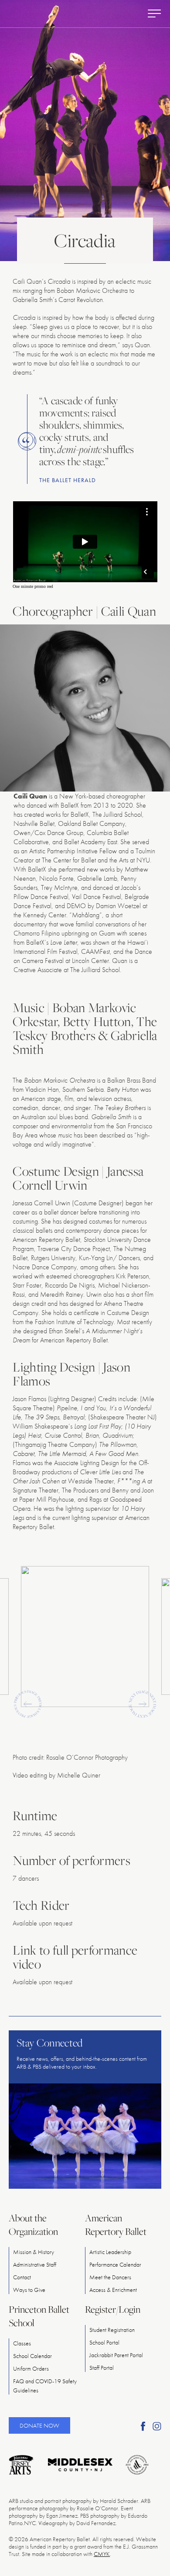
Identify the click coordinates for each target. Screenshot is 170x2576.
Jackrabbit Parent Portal (116, 2355)
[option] (85, 1636)
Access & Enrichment (113, 2290)
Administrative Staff (35, 2264)
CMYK (102, 2554)
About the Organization (33, 2225)
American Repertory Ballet (116, 2225)
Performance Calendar (115, 2264)
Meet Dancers (110, 2277)
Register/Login (113, 2309)
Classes (22, 2343)
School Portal (104, 2342)
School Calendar (32, 2356)
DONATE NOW (39, 2425)
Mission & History (34, 2252)
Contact (22, 2277)
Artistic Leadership (110, 2252)
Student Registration (112, 2330)
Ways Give (29, 2290)
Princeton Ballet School (39, 2316)
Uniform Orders (31, 2368)
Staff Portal (102, 2368)
